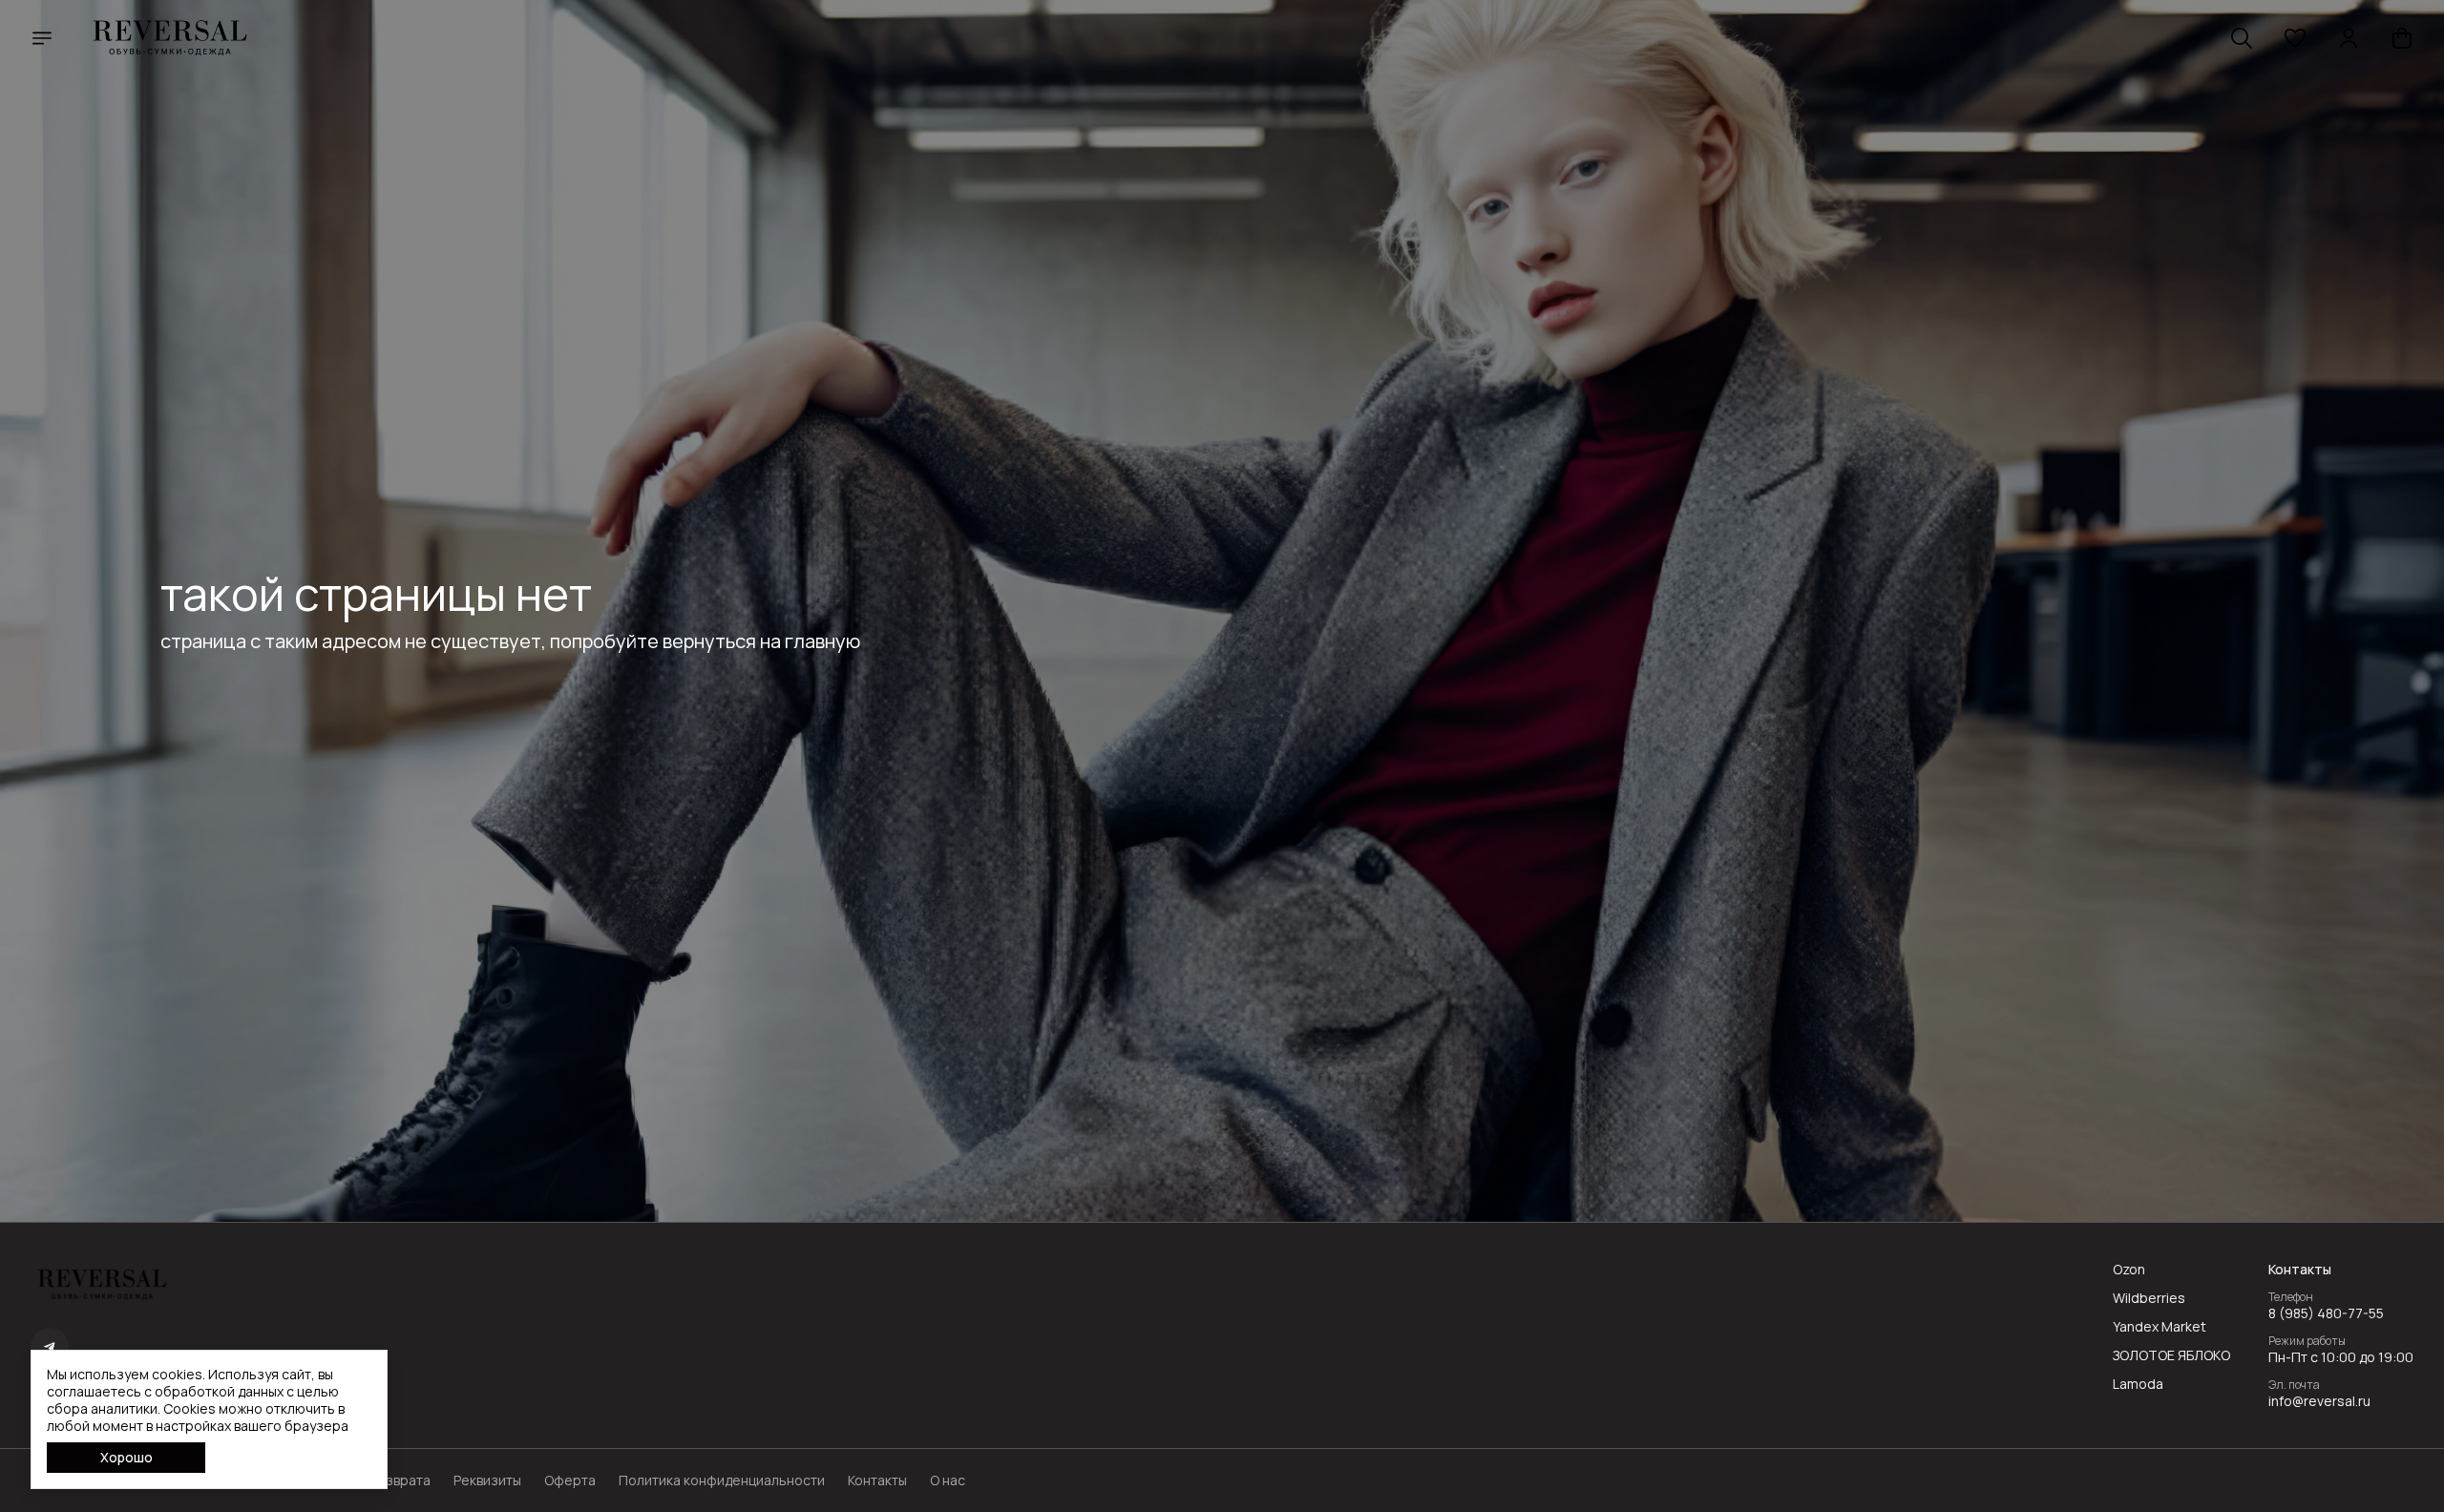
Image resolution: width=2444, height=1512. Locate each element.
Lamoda (2138, 1384)
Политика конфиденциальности (722, 1480)
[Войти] (2349, 38)
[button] (2295, 38)
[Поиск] (2242, 38)
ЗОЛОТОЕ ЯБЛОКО (2171, 1355)
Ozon (2129, 1270)
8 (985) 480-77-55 (2326, 1313)
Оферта (570, 1480)
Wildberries (2149, 1298)
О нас (948, 1480)
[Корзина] (2402, 38)
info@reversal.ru (2319, 1401)
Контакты (877, 1480)
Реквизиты (487, 1480)
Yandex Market (2160, 1327)
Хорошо (126, 1457)
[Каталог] (42, 38)
